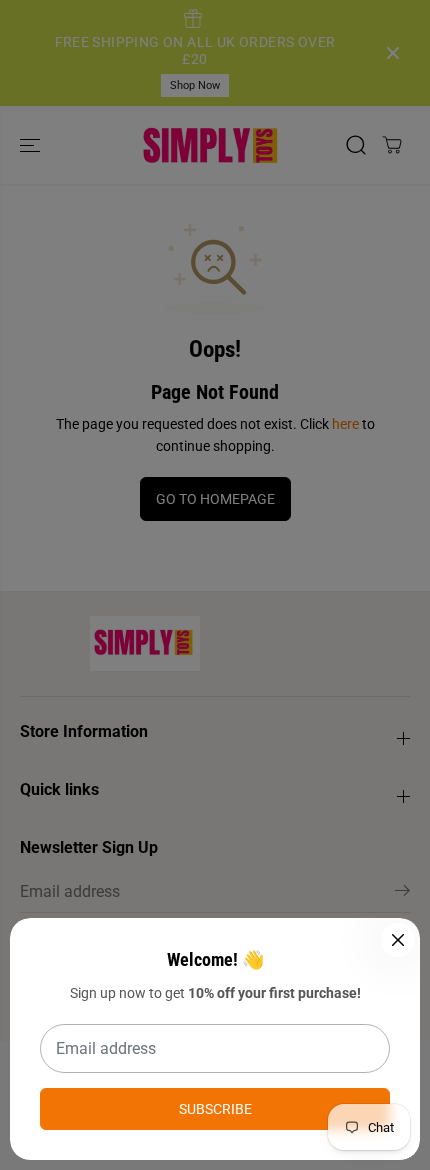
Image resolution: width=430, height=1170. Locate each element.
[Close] (398, 940)
